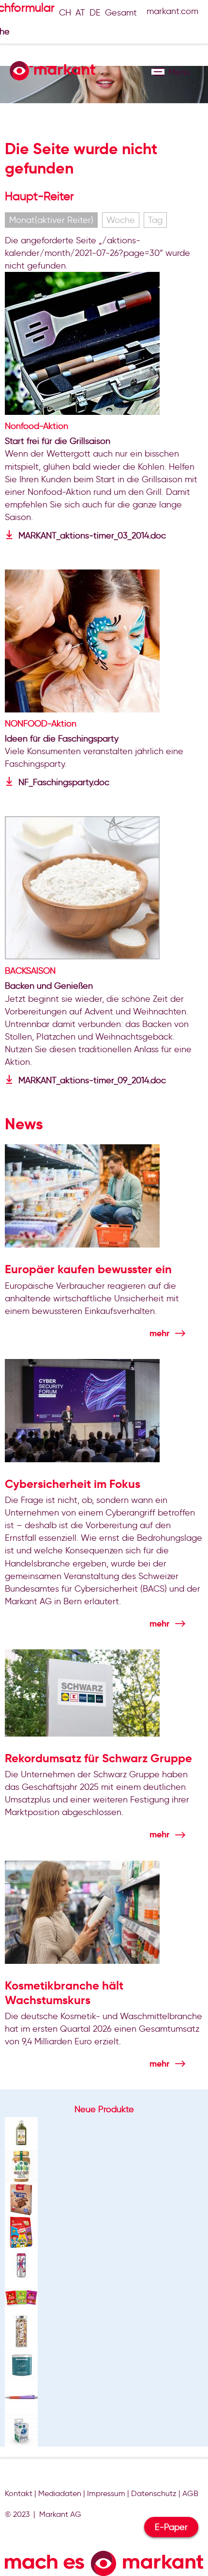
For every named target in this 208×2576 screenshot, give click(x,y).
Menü (158, 72)
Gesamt (121, 13)
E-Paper (171, 2527)
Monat (51, 220)
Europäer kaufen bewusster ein (88, 1269)
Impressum (106, 2493)
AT (80, 13)
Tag (155, 220)
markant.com (172, 11)
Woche (121, 220)
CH (65, 13)
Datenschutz (154, 2493)
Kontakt (19, 2493)
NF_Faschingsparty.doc (64, 782)
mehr (159, 1333)
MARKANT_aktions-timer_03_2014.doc (92, 536)
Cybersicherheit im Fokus (73, 1484)
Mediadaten (60, 2493)
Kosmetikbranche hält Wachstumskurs (64, 1993)
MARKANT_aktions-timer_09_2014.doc (92, 1080)
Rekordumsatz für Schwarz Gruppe (98, 1758)
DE (95, 13)
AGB (190, 2493)
